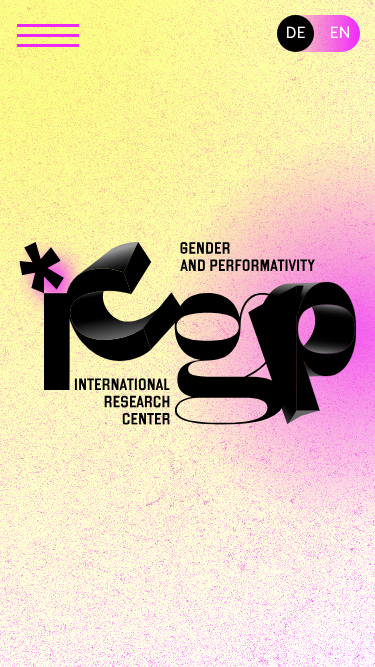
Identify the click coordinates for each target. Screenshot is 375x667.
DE (296, 33)
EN (340, 33)
